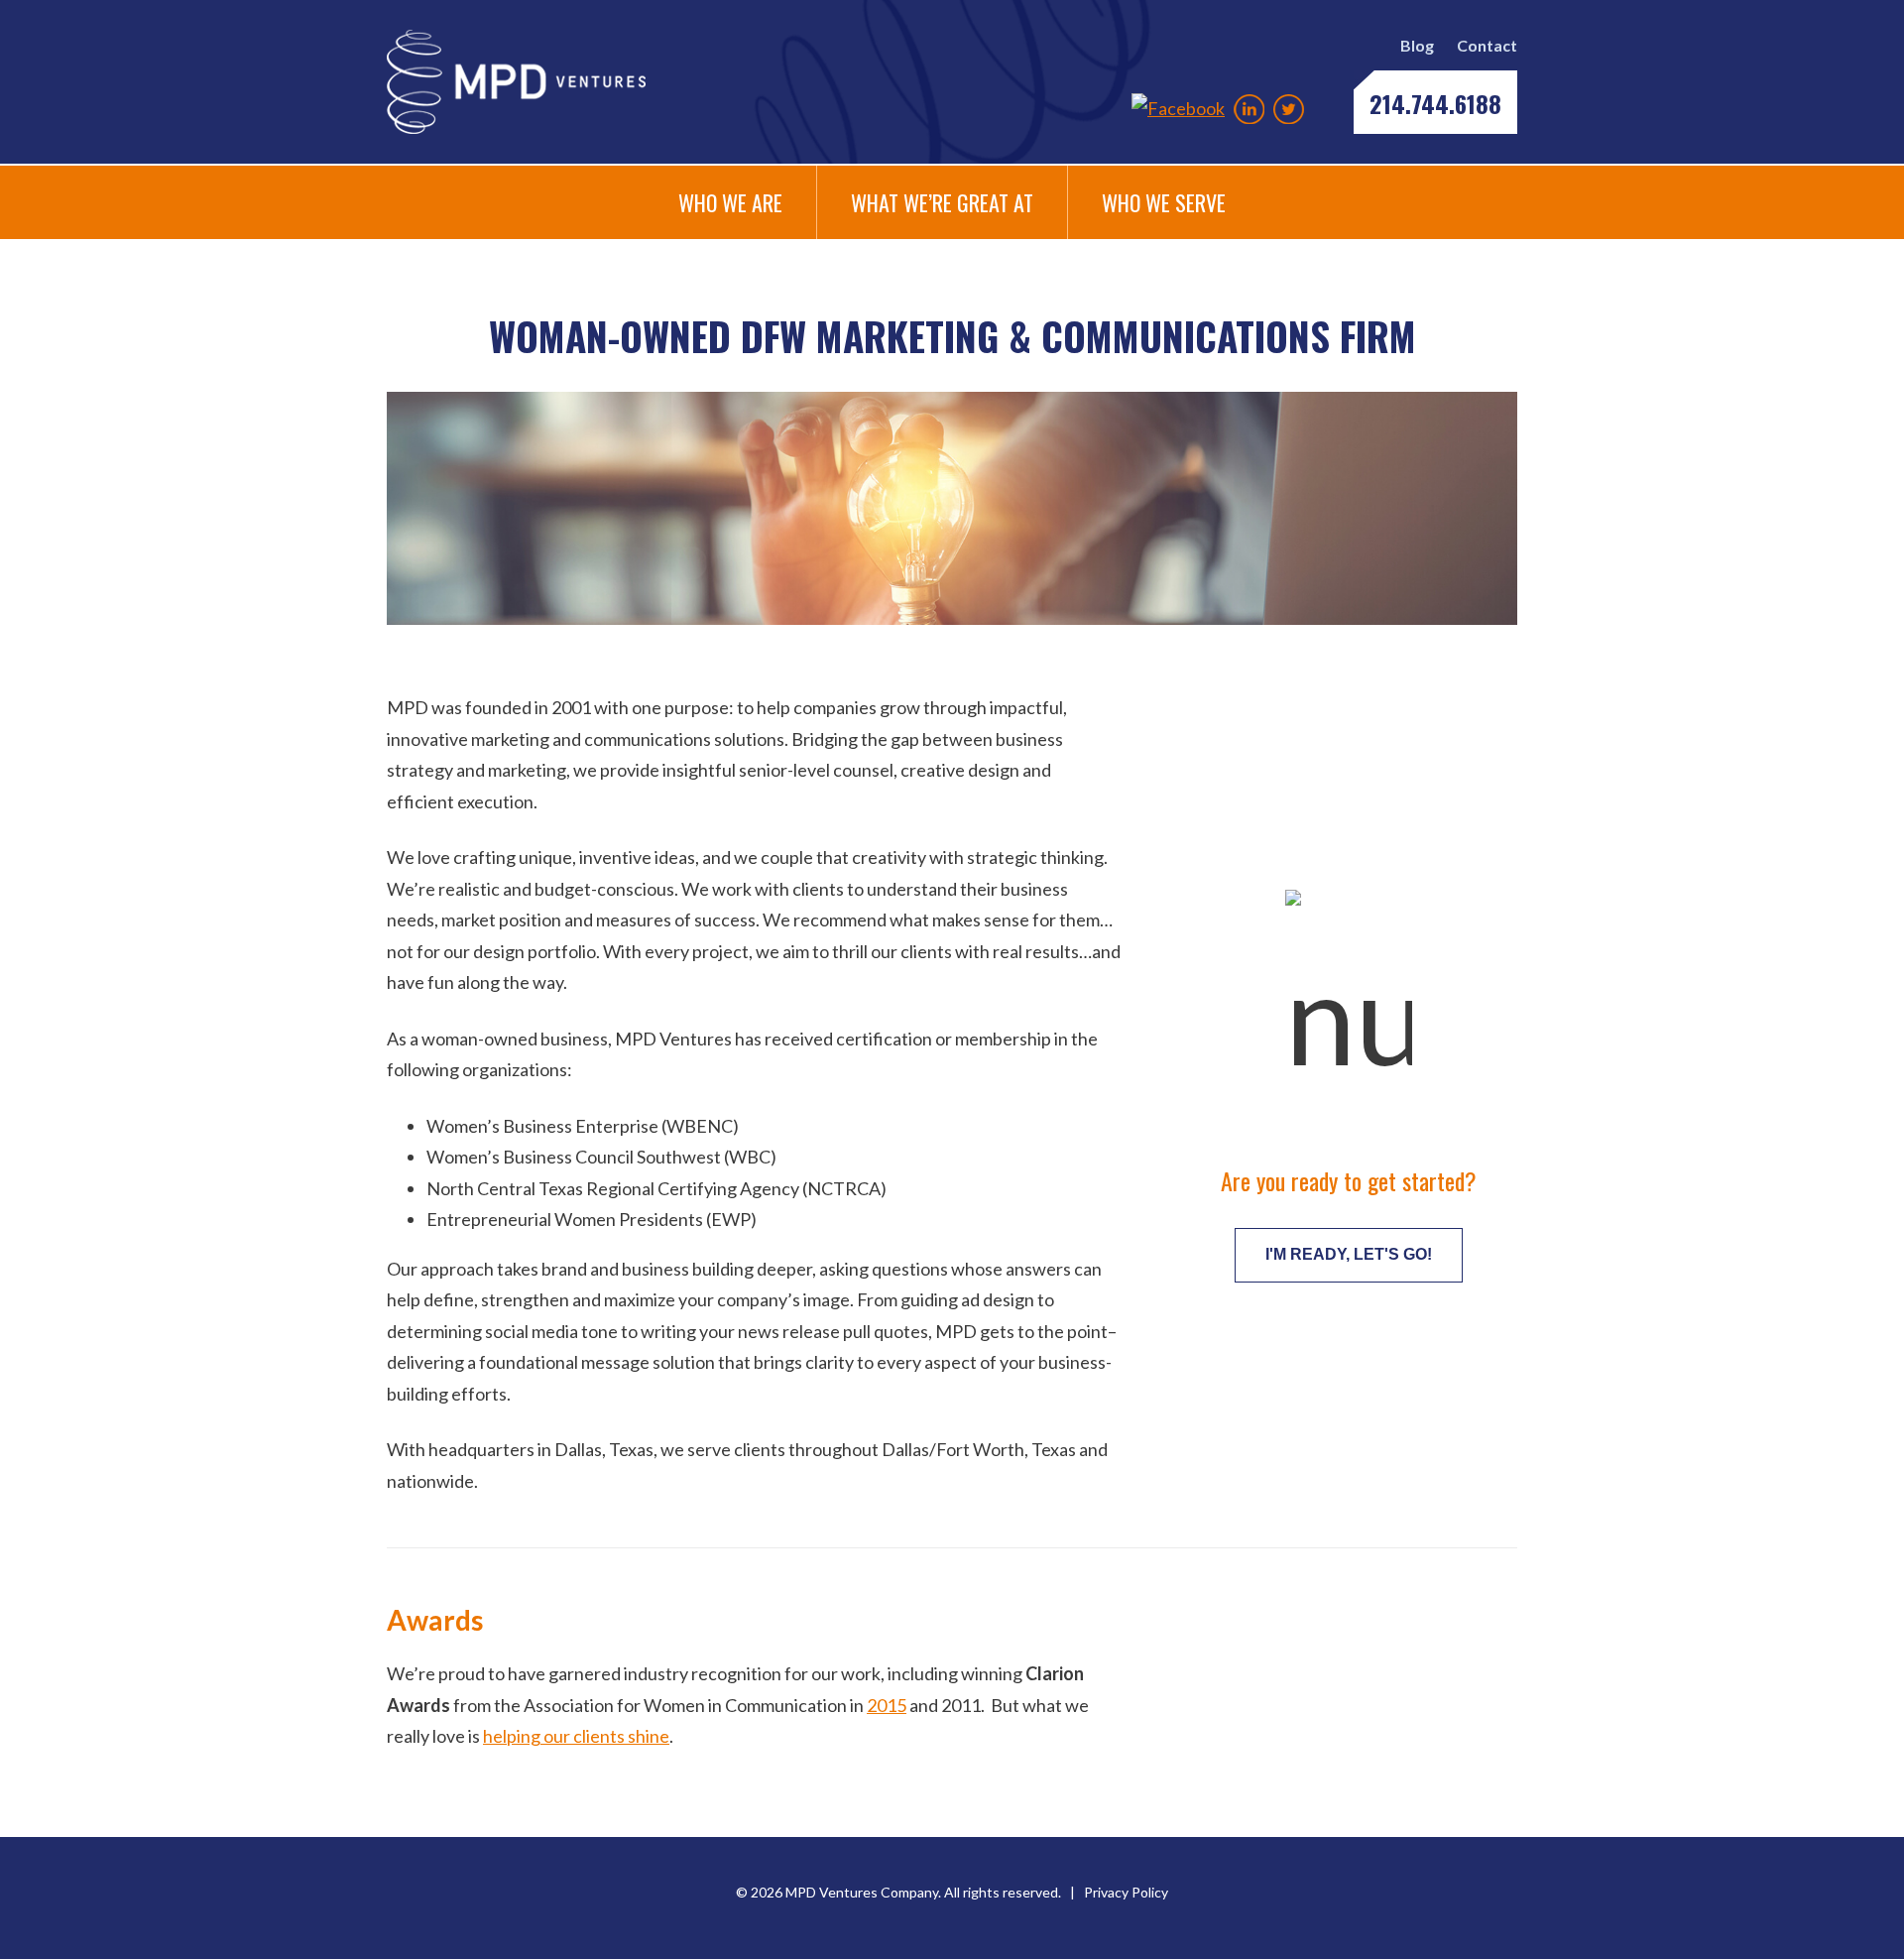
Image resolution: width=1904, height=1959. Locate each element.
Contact (1487, 45)
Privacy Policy (1126, 1892)
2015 (887, 1705)
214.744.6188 (1435, 103)
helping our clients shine (576, 1736)
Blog (1417, 45)
